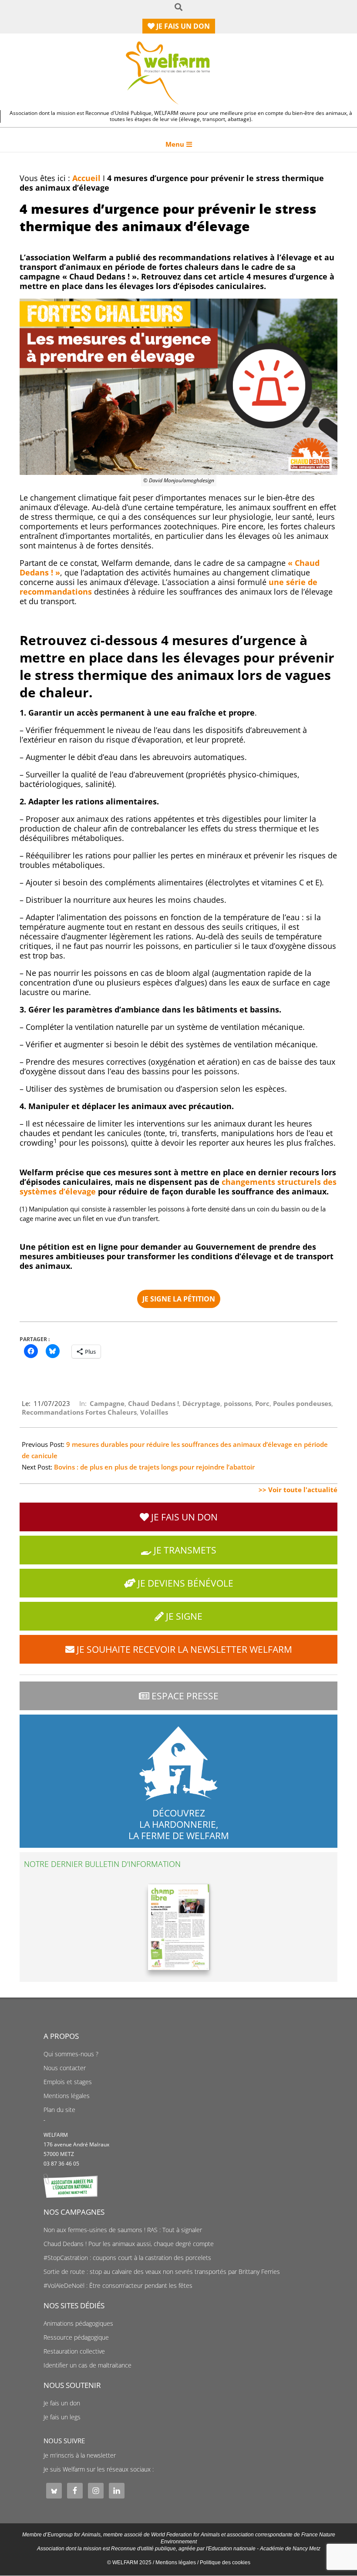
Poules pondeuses (302, 1403)
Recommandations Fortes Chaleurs (79, 1412)
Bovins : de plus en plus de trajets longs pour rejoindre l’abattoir (154, 1467)
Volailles (154, 1412)
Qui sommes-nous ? (71, 2054)
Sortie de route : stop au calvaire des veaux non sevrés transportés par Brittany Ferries (162, 2272)
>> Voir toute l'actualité (298, 1490)
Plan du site (59, 2110)
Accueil (86, 178)
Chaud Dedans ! (153, 1403)
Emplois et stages (68, 2082)
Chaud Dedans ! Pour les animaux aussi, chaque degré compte (129, 2244)
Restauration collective (74, 2351)
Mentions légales (67, 2096)
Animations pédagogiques (78, 2324)
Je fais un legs (62, 2417)
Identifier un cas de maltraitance (88, 2365)
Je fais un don (62, 2403)
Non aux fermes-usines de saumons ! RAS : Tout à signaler (123, 2230)
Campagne (107, 1403)
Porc (262, 1403)
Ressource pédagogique (76, 2337)
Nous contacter (65, 2068)
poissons (238, 1403)
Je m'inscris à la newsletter (80, 2455)
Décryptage (201, 1403)
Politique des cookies (225, 2563)
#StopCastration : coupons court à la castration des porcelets (127, 2258)
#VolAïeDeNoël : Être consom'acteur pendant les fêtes (118, 2286)
